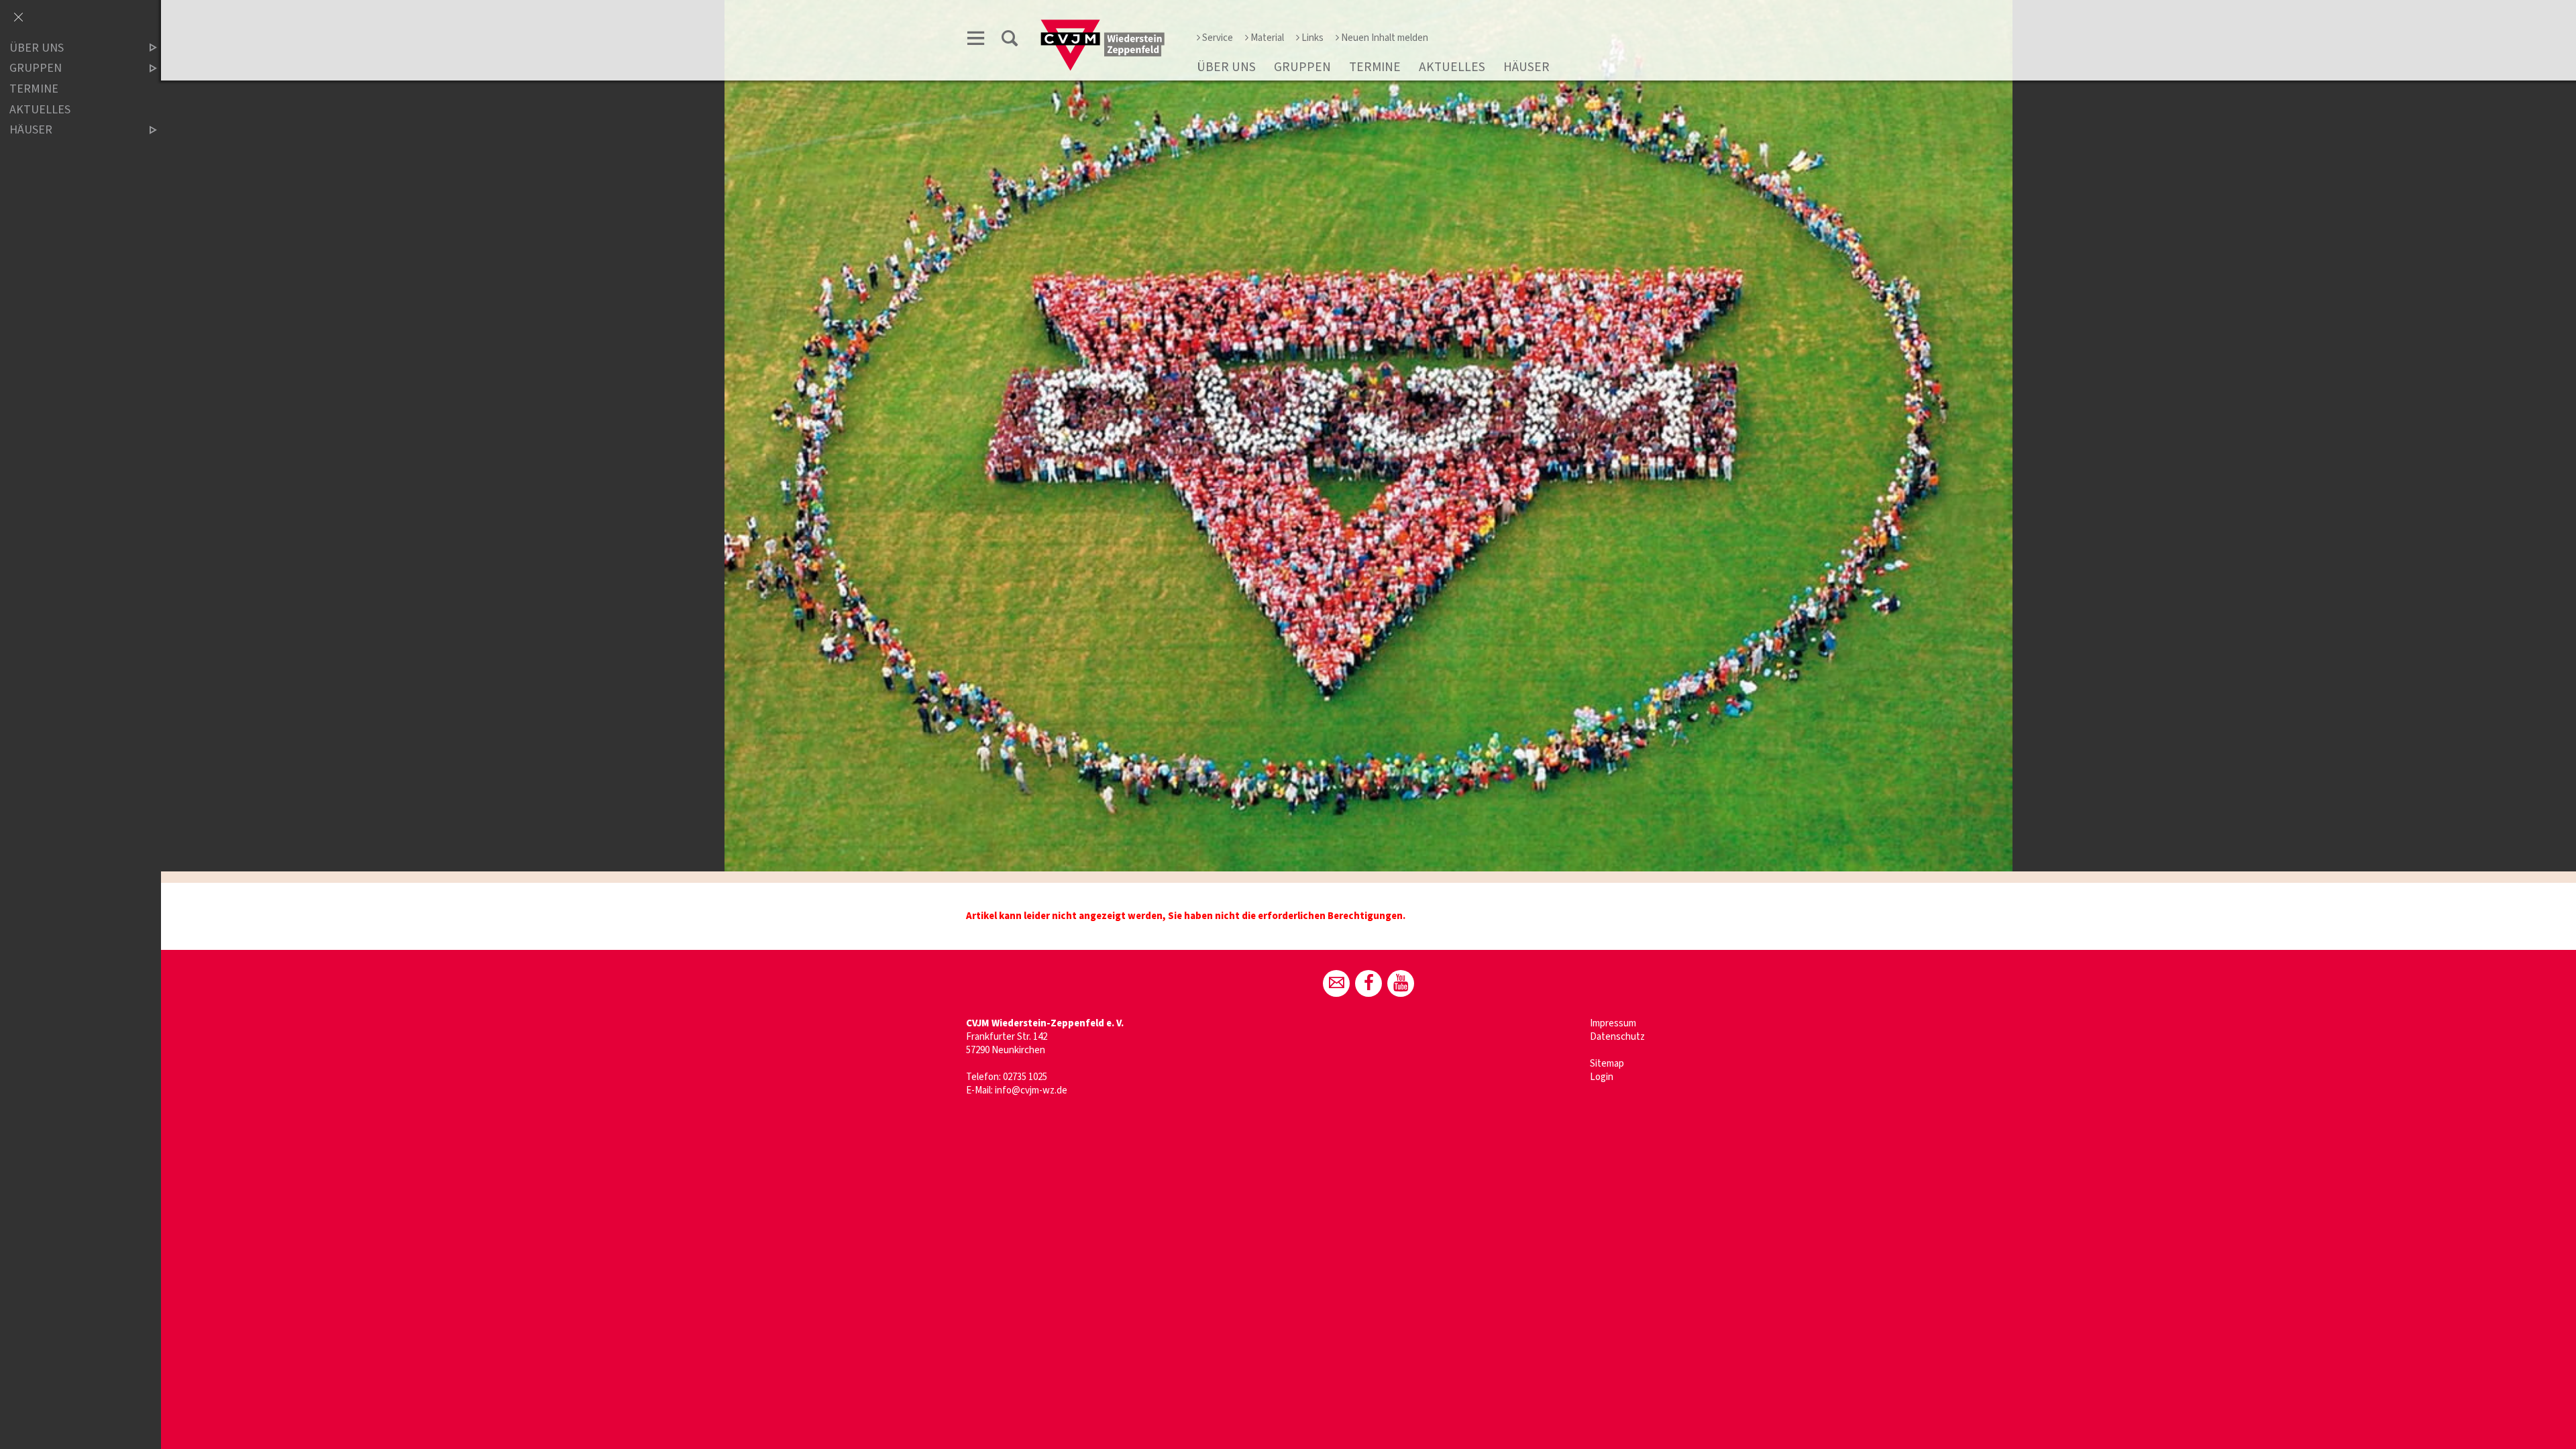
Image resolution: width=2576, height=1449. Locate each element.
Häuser (1526, 67)
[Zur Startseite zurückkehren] (1103, 24)
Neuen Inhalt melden (1385, 38)
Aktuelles (1452, 67)
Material (1267, 38)
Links (1312, 38)
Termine (1375, 67)
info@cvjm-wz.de (1031, 1090)
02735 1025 (1025, 1077)
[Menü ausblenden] (18, 18)
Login (1602, 1077)
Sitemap (1607, 1064)
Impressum (1613, 1023)
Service (1218, 38)
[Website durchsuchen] (1010, 41)
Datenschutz (1617, 1037)
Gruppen (1302, 67)
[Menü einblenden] (976, 41)
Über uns (1226, 67)
